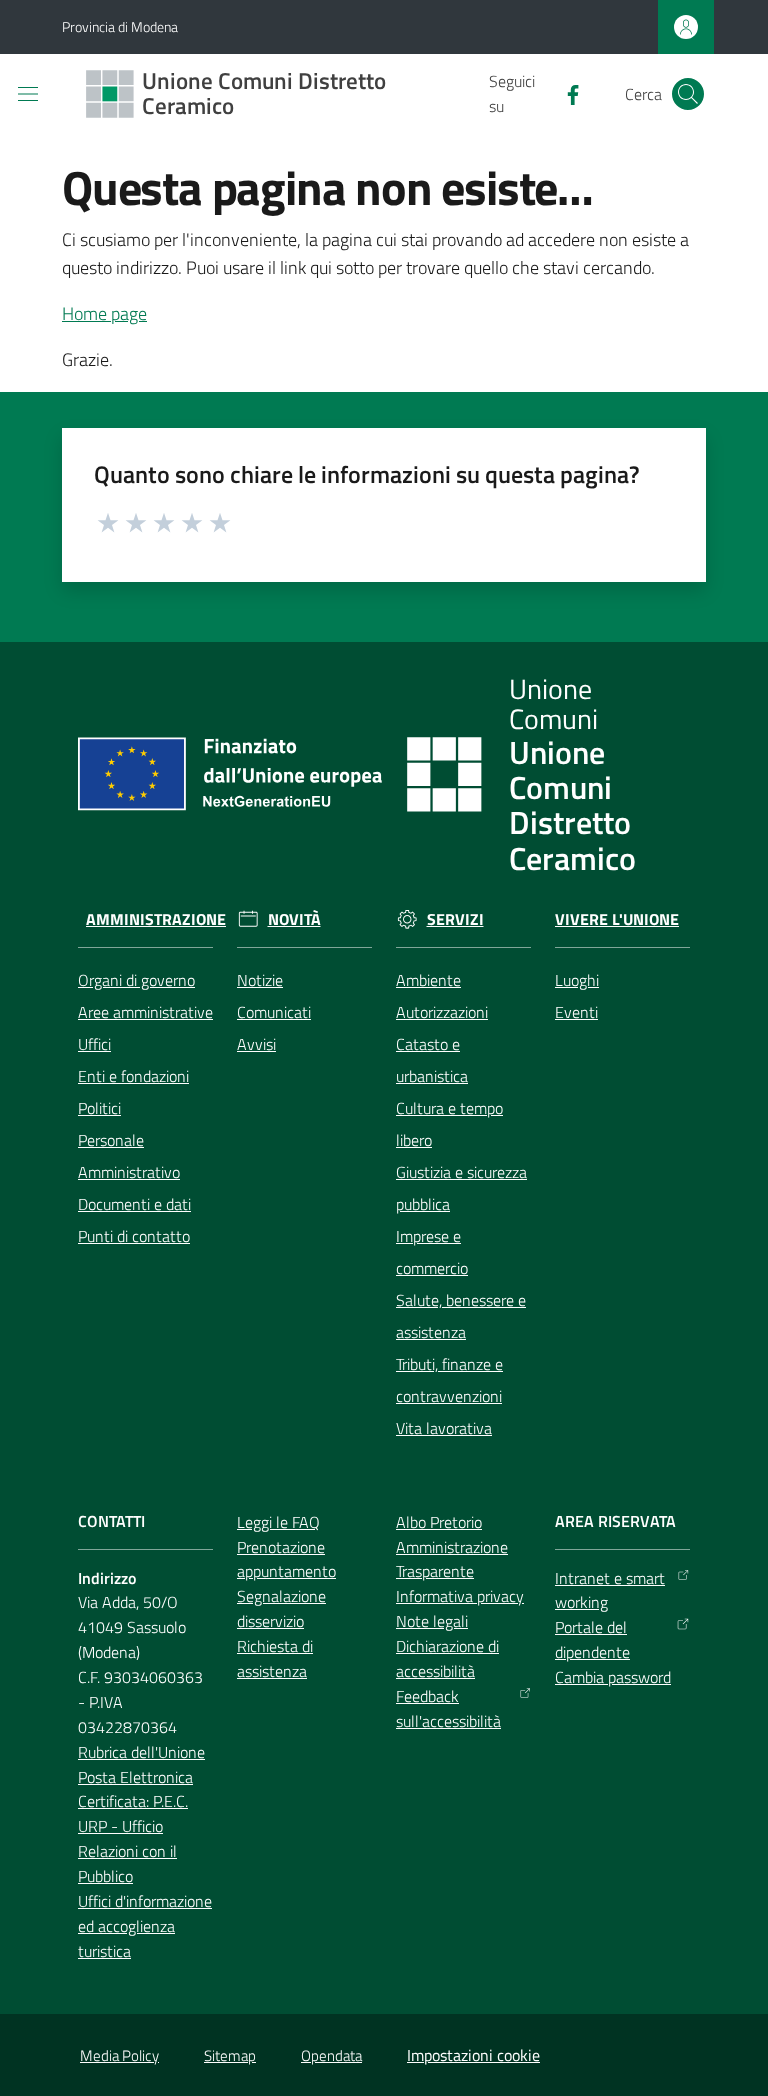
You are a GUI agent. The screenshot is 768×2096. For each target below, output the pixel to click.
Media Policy (119, 2055)
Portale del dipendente (592, 1639)
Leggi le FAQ (278, 1522)
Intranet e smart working (610, 1590)
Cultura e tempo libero (449, 1124)
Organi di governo (136, 980)
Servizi (455, 919)
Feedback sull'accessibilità (448, 1708)
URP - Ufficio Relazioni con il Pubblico (127, 1851)
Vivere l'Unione (617, 919)
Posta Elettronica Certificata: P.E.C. (135, 1789)
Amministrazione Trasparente (452, 1559)
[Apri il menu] (28, 94)
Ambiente (428, 980)
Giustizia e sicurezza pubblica (461, 1188)
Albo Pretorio (439, 1522)
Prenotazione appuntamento (286, 1559)
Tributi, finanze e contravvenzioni (449, 1380)
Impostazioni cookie (473, 2055)
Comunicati (274, 1012)
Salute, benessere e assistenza (461, 1316)
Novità (294, 919)
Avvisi (256, 1044)
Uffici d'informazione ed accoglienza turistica (145, 1926)
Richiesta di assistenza (275, 1658)
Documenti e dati (134, 1204)
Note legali (432, 1621)
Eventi (576, 1012)
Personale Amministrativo (129, 1156)
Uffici (94, 1044)
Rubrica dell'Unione (141, 1752)
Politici (99, 1108)
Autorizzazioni (442, 1012)
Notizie (260, 980)
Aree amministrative (145, 1012)
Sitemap (230, 2055)
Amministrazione (156, 919)
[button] (688, 94)
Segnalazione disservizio (281, 1608)
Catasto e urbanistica (432, 1060)
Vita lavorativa (444, 1428)
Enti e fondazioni (133, 1076)
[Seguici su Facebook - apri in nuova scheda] (565, 93)
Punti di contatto (134, 1236)
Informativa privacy (460, 1596)
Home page (104, 313)
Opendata (331, 2055)
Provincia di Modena (120, 26)
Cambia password (613, 1677)
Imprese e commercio (432, 1252)
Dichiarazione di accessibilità (447, 1658)
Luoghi (577, 980)
